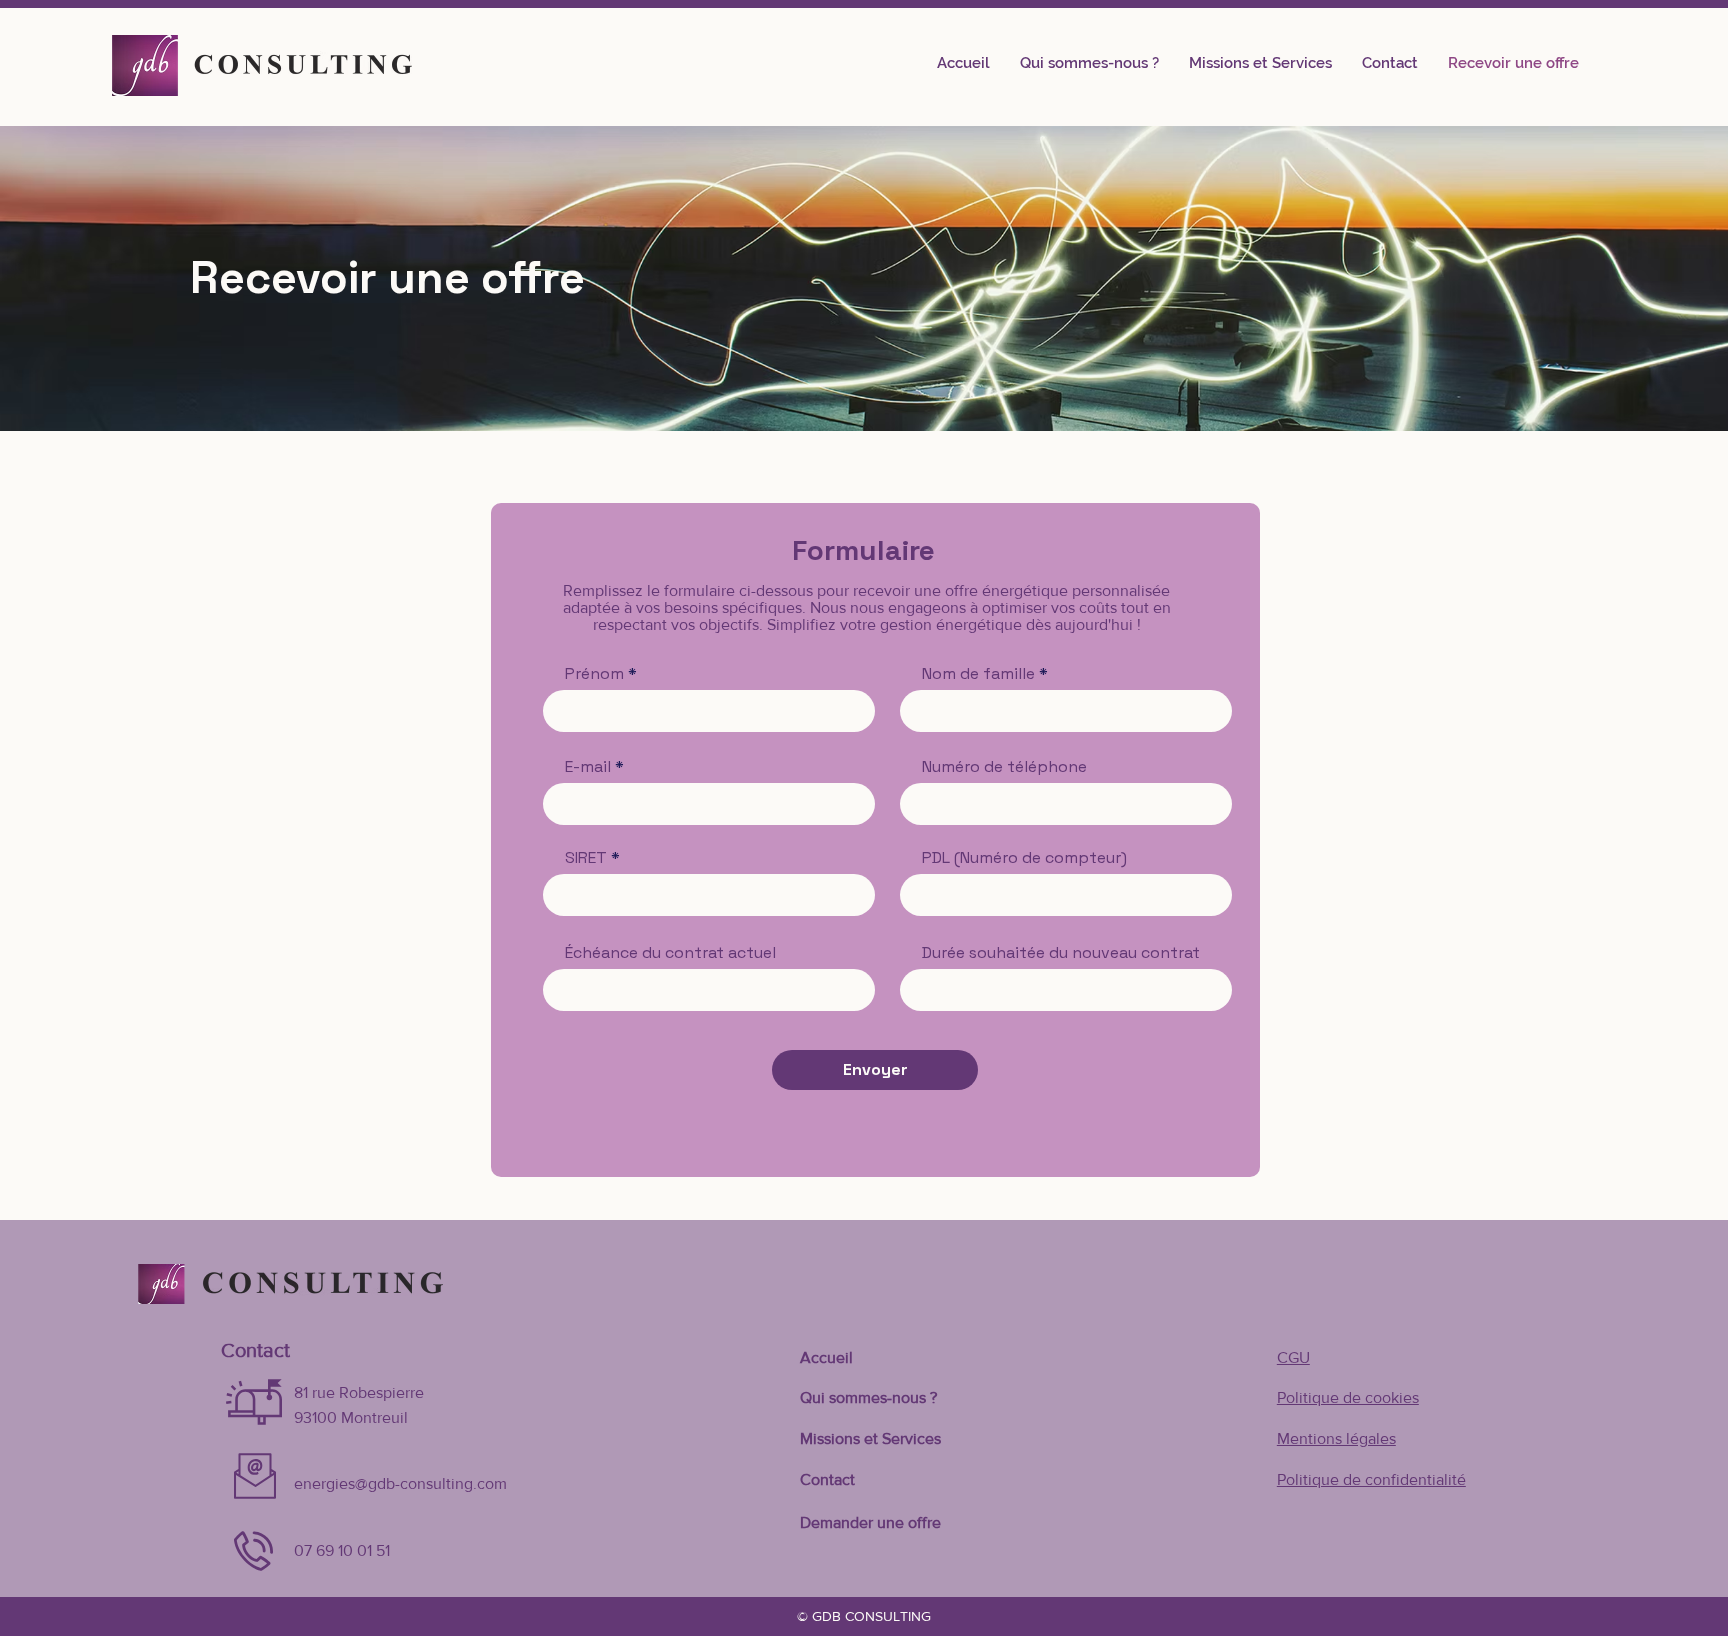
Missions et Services (870, 1438)
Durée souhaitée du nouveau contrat (1061, 953)
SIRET (586, 858)
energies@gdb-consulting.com (400, 1483)
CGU (1293, 1357)
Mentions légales (1336, 1438)
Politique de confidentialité (1371, 1479)
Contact (827, 1479)
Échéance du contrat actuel (670, 953)
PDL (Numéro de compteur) (1024, 858)
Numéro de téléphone (1004, 767)
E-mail (588, 767)
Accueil (826, 1357)
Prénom (594, 674)
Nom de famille (978, 674)
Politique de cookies (1348, 1397)
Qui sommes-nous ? (868, 1397)
